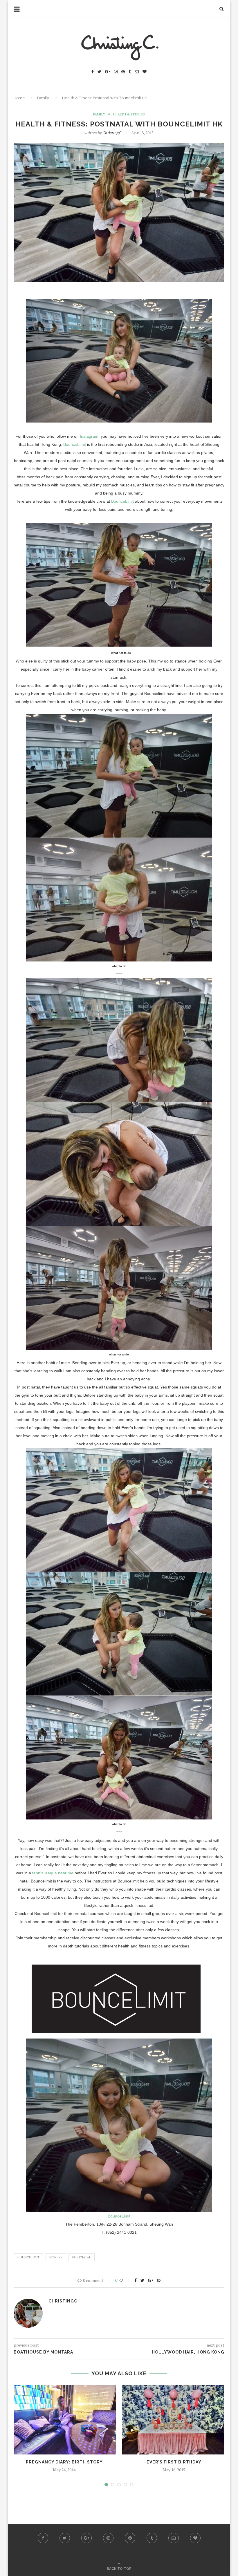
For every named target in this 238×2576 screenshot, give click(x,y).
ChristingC (112, 133)
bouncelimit (28, 2257)
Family (43, 98)
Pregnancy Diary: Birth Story (64, 2462)
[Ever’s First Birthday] (174, 2420)
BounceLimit (75, 444)
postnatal (82, 2257)
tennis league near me (53, 1873)
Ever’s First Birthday (174, 2462)
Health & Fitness (129, 114)
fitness (56, 2257)
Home (19, 98)
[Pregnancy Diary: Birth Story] (64, 2420)
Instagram (89, 436)
